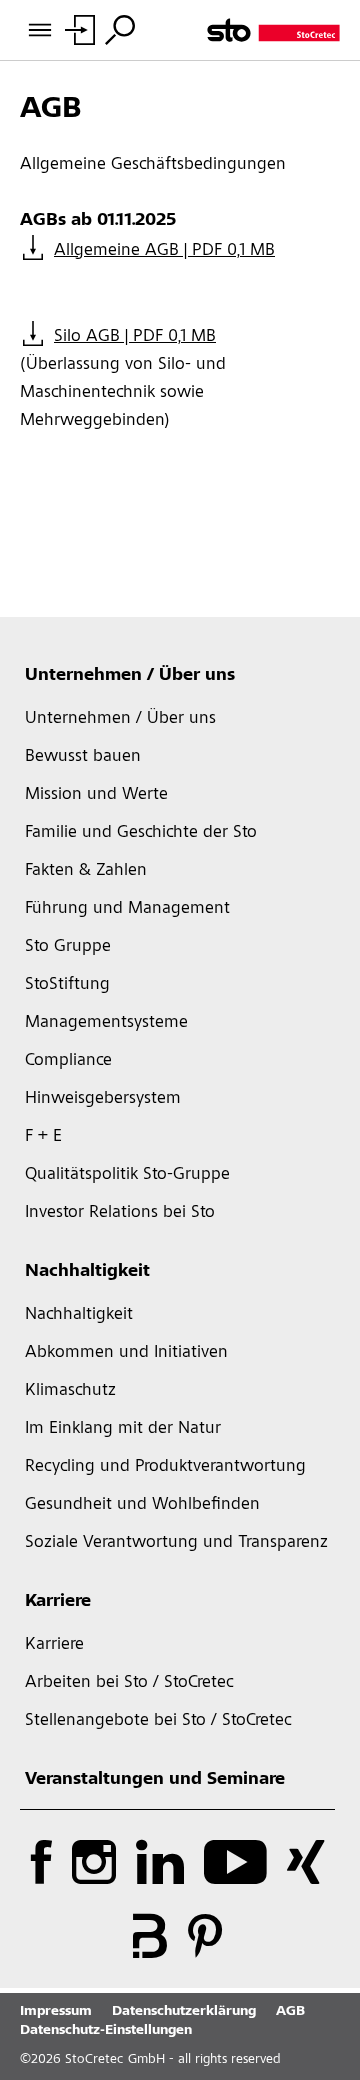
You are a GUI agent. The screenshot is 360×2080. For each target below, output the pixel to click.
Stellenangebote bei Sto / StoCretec (158, 1721)
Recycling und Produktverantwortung (165, 1467)
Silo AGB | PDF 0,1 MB (135, 337)
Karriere (58, 1602)
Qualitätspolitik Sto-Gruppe (127, 1175)
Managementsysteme (106, 1023)
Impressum (56, 2012)
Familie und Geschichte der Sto (141, 833)
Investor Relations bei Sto (120, 1213)
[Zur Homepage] (273, 30)
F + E (43, 1137)
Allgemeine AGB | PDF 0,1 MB (164, 251)
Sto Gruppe (68, 947)
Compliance (68, 1061)
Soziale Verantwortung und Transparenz (176, 1543)
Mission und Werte (96, 795)
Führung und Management (127, 909)
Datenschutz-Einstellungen (106, 2031)
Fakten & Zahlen (86, 871)
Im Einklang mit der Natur (123, 1429)
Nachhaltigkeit (87, 1272)
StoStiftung (67, 985)
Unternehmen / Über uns (130, 676)
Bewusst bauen (83, 757)
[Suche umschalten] (120, 30)
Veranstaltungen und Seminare (155, 1780)
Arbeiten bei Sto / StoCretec (129, 1683)
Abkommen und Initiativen (126, 1353)
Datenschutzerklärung (184, 2012)
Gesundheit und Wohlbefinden (142, 1505)
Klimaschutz (70, 1391)
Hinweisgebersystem (103, 1099)
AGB (290, 2012)
